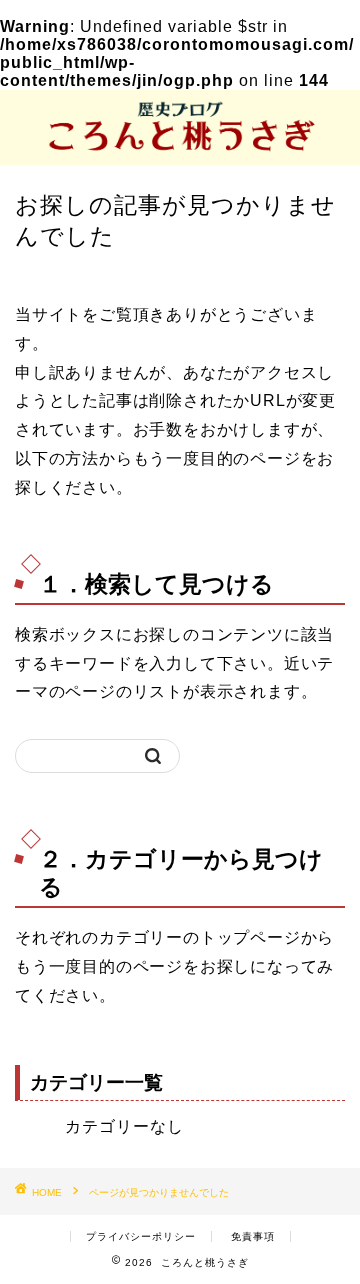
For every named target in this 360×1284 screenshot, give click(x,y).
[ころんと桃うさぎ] (180, 148)
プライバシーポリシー (141, 1236)
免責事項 (253, 1236)
